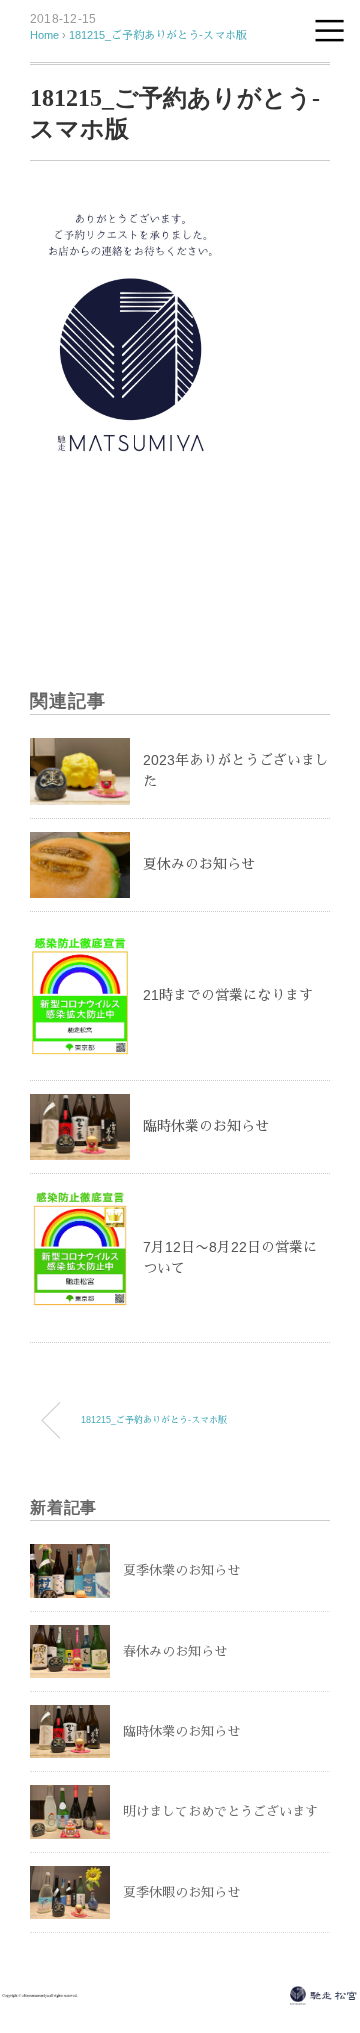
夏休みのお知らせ (199, 864)
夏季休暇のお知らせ (181, 1892)
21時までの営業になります (228, 995)
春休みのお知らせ (175, 1651)
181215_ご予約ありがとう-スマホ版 (158, 35)
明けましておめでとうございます (220, 1811)
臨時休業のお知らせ (206, 1126)
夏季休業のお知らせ (181, 1570)
